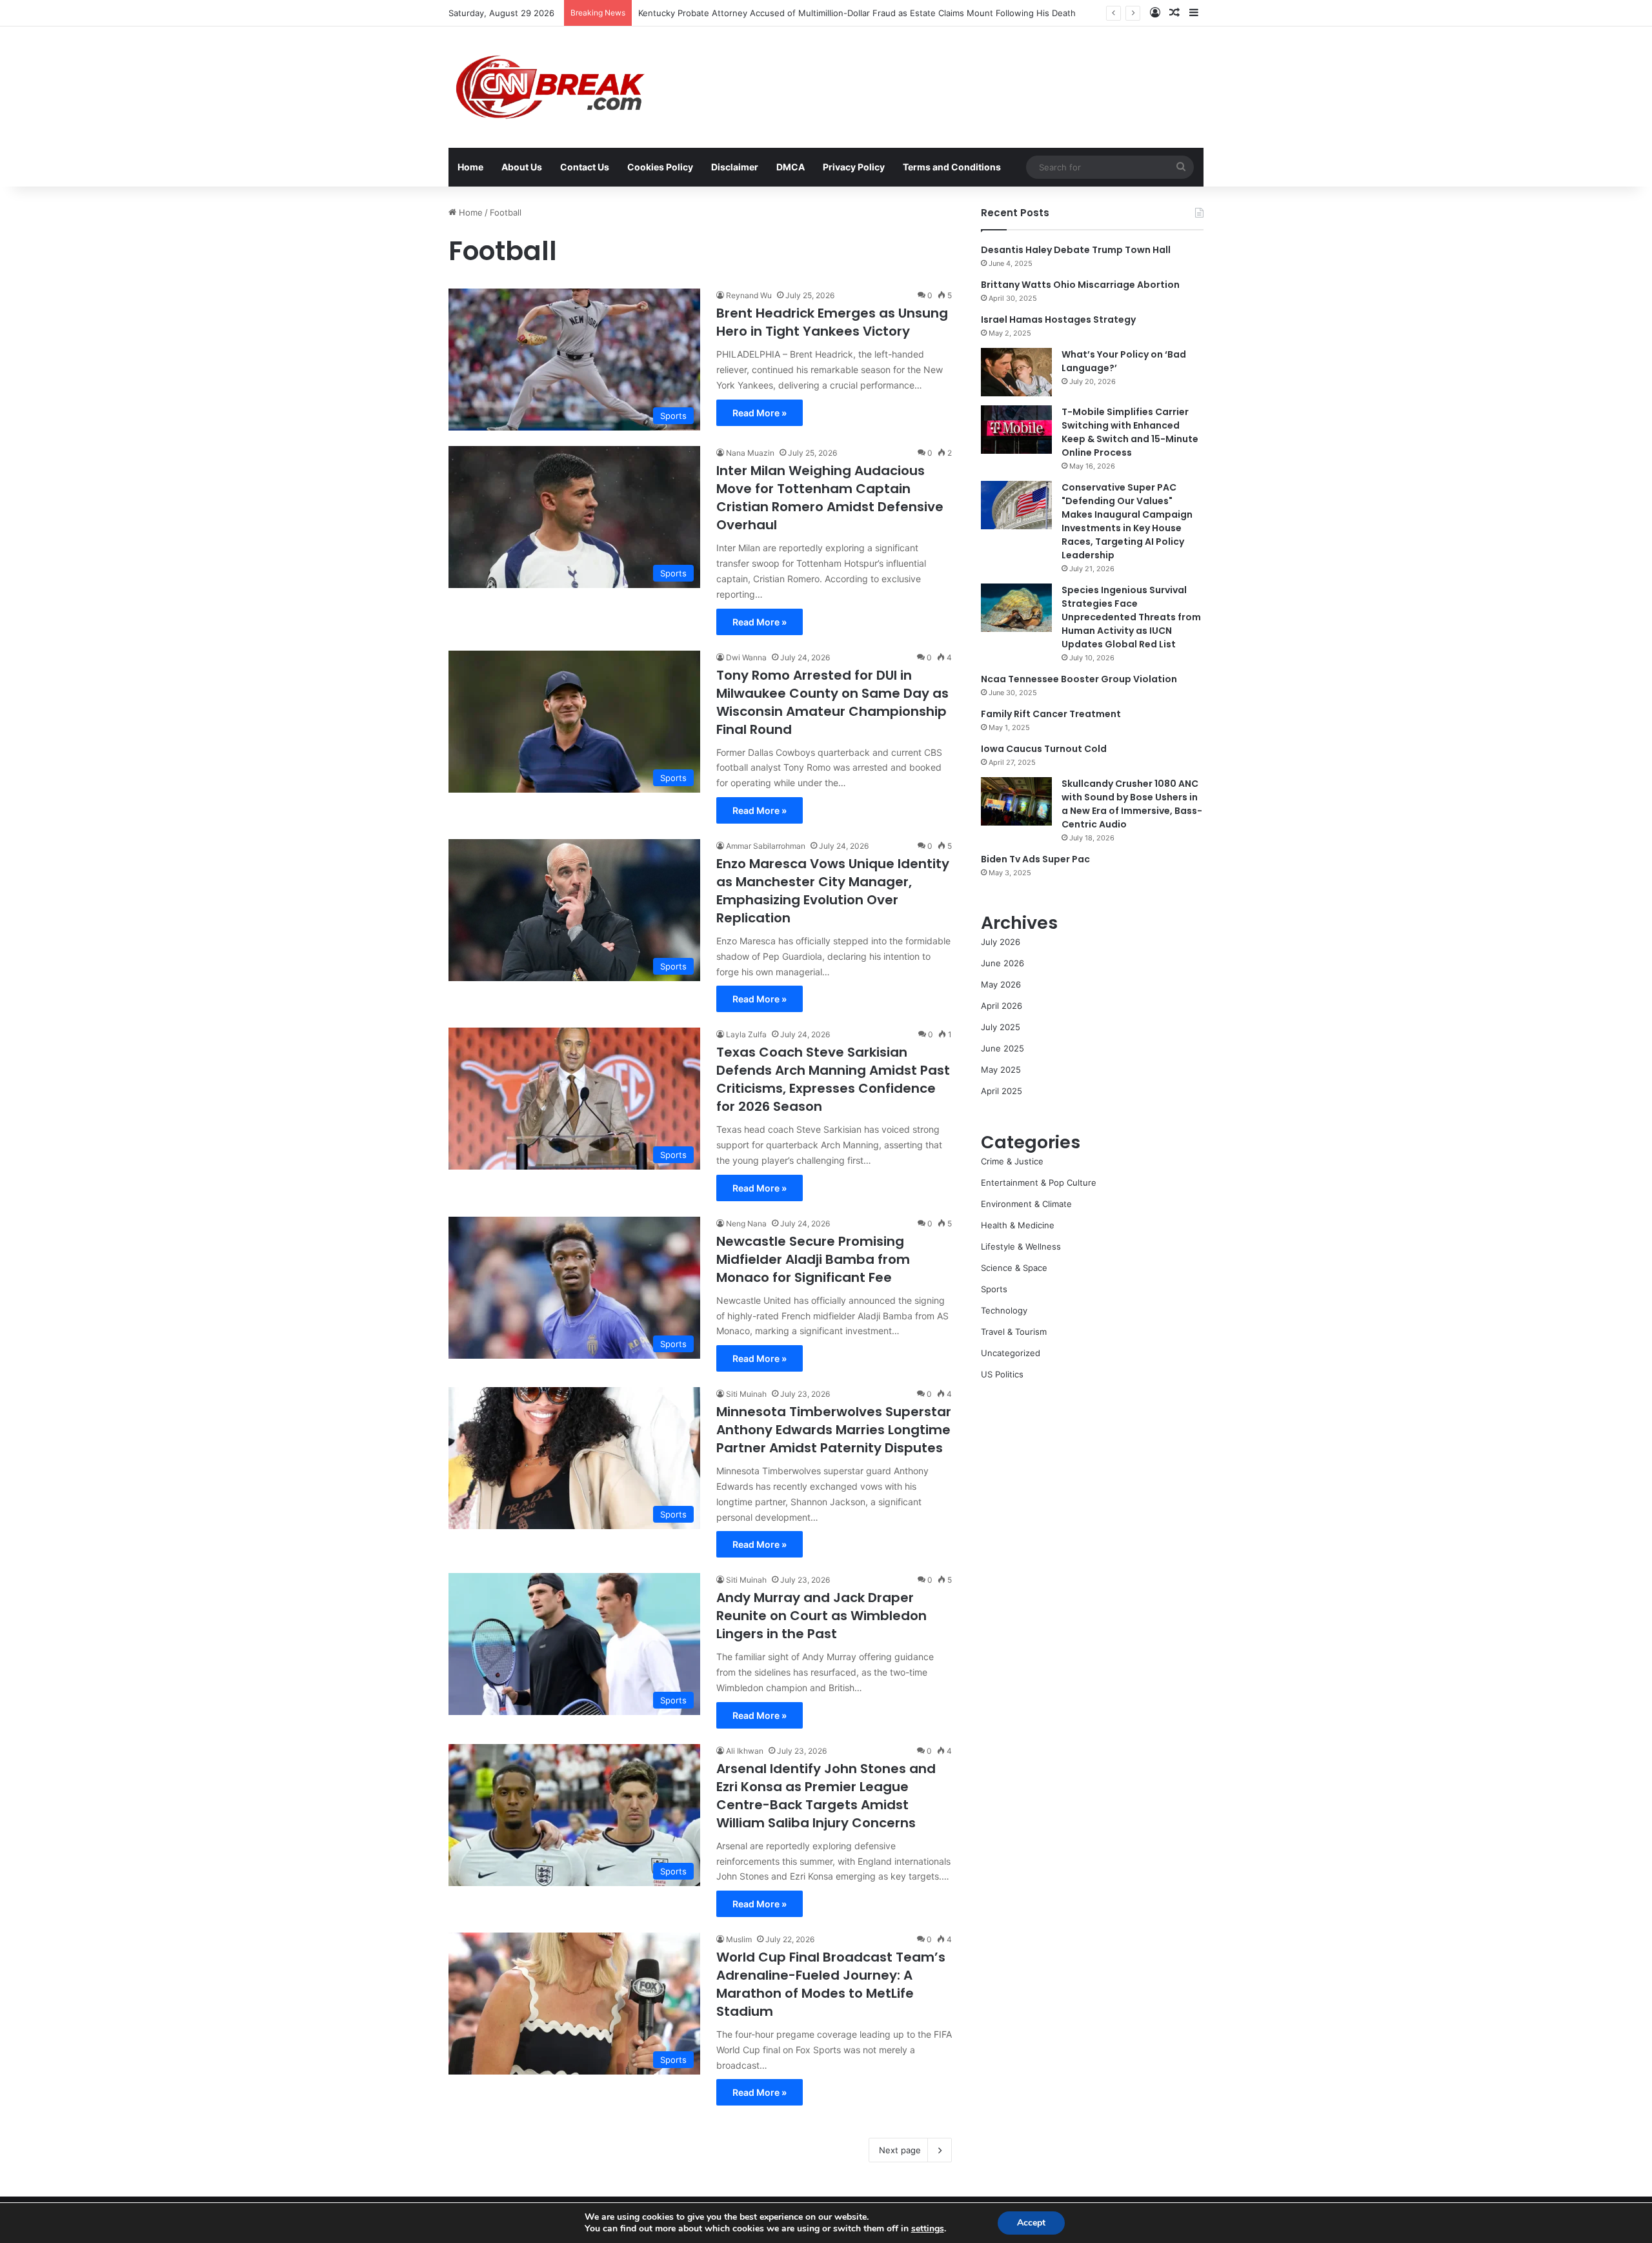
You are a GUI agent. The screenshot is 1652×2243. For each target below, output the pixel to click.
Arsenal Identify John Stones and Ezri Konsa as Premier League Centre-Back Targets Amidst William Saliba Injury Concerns (826, 1796)
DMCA (791, 167)
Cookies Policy (660, 167)
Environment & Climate (1026, 1204)
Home (470, 167)
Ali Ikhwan (745, 1751)
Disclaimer (735, 167)
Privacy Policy (854, 167)
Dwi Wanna (746, 657)
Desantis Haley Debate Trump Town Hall (1076, 250)
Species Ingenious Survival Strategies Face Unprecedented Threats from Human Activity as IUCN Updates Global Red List (1131, 617)
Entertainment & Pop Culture (1039, 1182)
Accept (1031, 2223)
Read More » (760, 413)
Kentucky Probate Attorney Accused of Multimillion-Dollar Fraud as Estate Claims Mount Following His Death (857, 13)
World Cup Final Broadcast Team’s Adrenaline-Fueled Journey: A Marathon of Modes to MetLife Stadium (831, 1984)
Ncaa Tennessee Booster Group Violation (1079, 679)
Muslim (739, 1939)
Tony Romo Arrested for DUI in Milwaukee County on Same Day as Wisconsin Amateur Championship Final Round (832, 702)
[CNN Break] (548, 87)
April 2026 (1002, 1006)
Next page (900, 2150)
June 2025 (1002, 1048)
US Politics (1002, 1374)
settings (928, 2229)
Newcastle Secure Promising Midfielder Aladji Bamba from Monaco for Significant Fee (813, 1259)
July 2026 (1001, 942)
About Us (522, 167)
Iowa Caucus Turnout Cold (1044, 749)
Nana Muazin (750, 453)
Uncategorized (1011, 1353)
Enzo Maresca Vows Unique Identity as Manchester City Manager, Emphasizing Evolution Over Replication (833, 891)
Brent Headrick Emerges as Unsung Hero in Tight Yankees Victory (832, 322)
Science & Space (1014, 1268)
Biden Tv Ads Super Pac (1035, 859)
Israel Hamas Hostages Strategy (1058, 320)
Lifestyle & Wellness (1021, 1246)
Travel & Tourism (1014, 1332)
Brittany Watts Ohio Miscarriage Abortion (1080, 285)
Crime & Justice (1012, 1161)
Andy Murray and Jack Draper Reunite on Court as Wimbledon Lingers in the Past (821, 1616)
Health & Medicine (1018, 1225)
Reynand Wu (749, 295)
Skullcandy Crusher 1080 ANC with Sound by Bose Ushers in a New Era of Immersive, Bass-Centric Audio (1132, 804)
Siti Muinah (746, 1394)
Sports (994, 1289)
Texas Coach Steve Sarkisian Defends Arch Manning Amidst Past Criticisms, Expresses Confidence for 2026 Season (833, 1079)
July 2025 (1001, 1027)
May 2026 (1001, 984)
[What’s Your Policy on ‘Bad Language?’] (1016, 372)
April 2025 (1002, 1091)
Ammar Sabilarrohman (766, 846)
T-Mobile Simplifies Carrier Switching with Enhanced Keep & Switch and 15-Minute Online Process (1130, 432)
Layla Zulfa (746, 1034)
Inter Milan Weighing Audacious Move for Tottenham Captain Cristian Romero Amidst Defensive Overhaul (830, 498)
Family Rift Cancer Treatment (1051, 714)
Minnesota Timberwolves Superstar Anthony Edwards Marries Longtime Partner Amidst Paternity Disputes (834, 1430)
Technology (1004, 1310)
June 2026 (1002, 963)
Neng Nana (746, 1223)
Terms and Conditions (952, 167)
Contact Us (585, 167)
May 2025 (1001, 1070)
